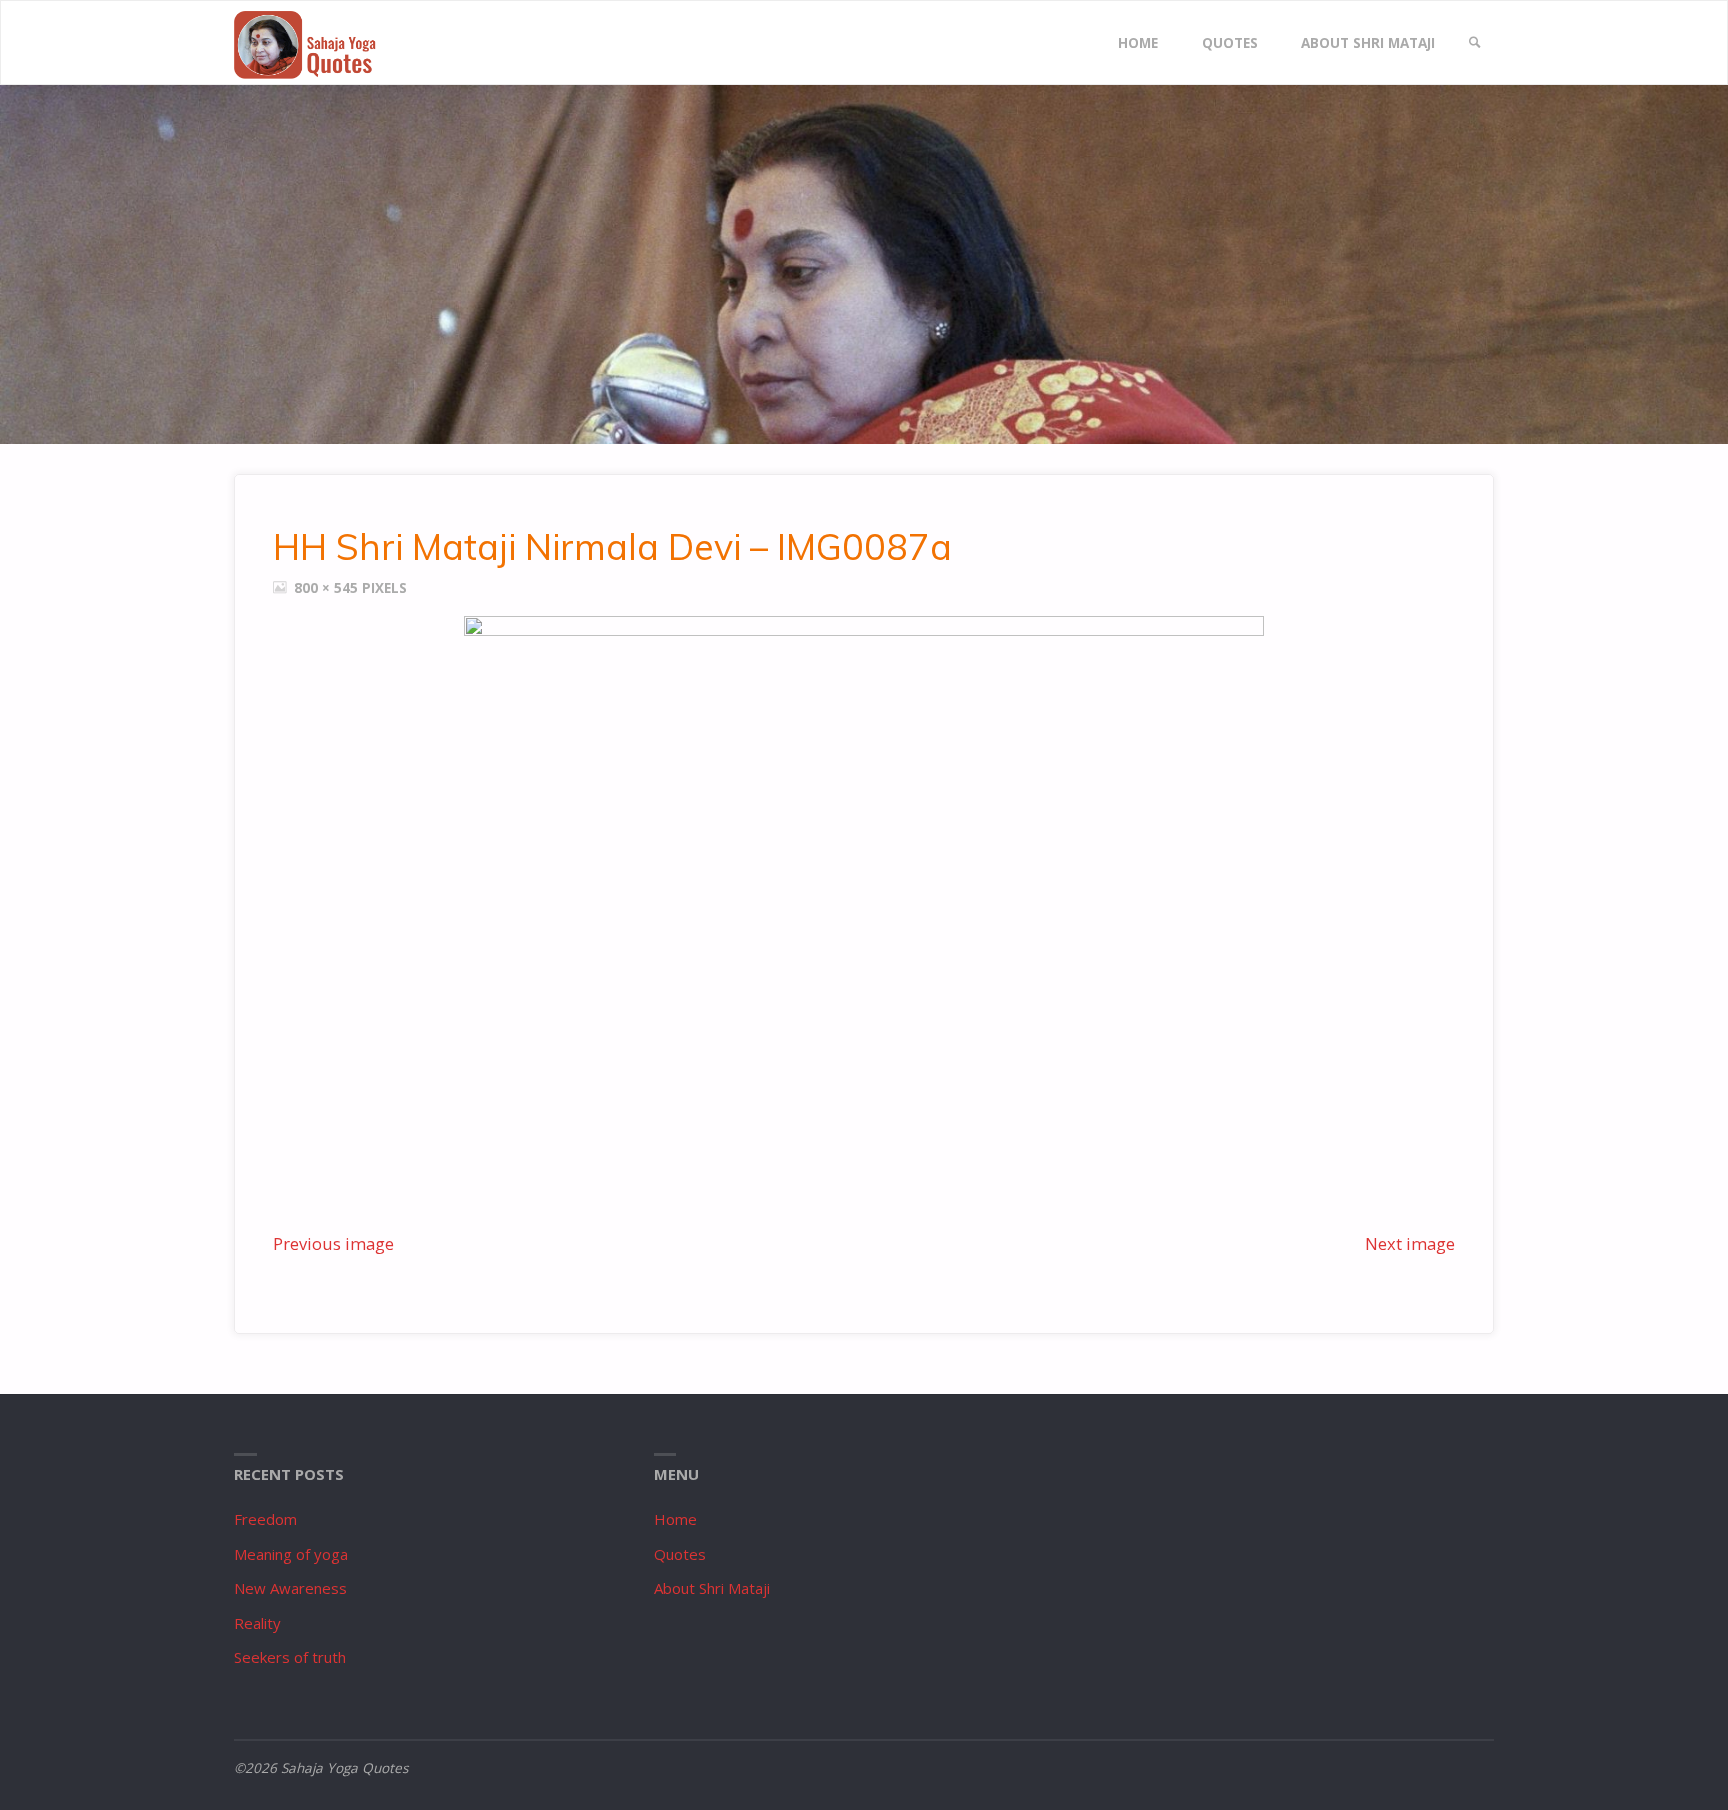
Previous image (333, 1243)
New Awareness (290, 1588)
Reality (257, 1623)
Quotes (680, 1554)
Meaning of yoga (291, 1554)
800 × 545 (328, 588)
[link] (1475, 43)
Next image (1410, 1243)
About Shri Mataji (712, 1588)
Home (675, 1519)
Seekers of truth (290, 1657)
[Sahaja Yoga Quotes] (314, 43)
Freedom (265, 1519)
